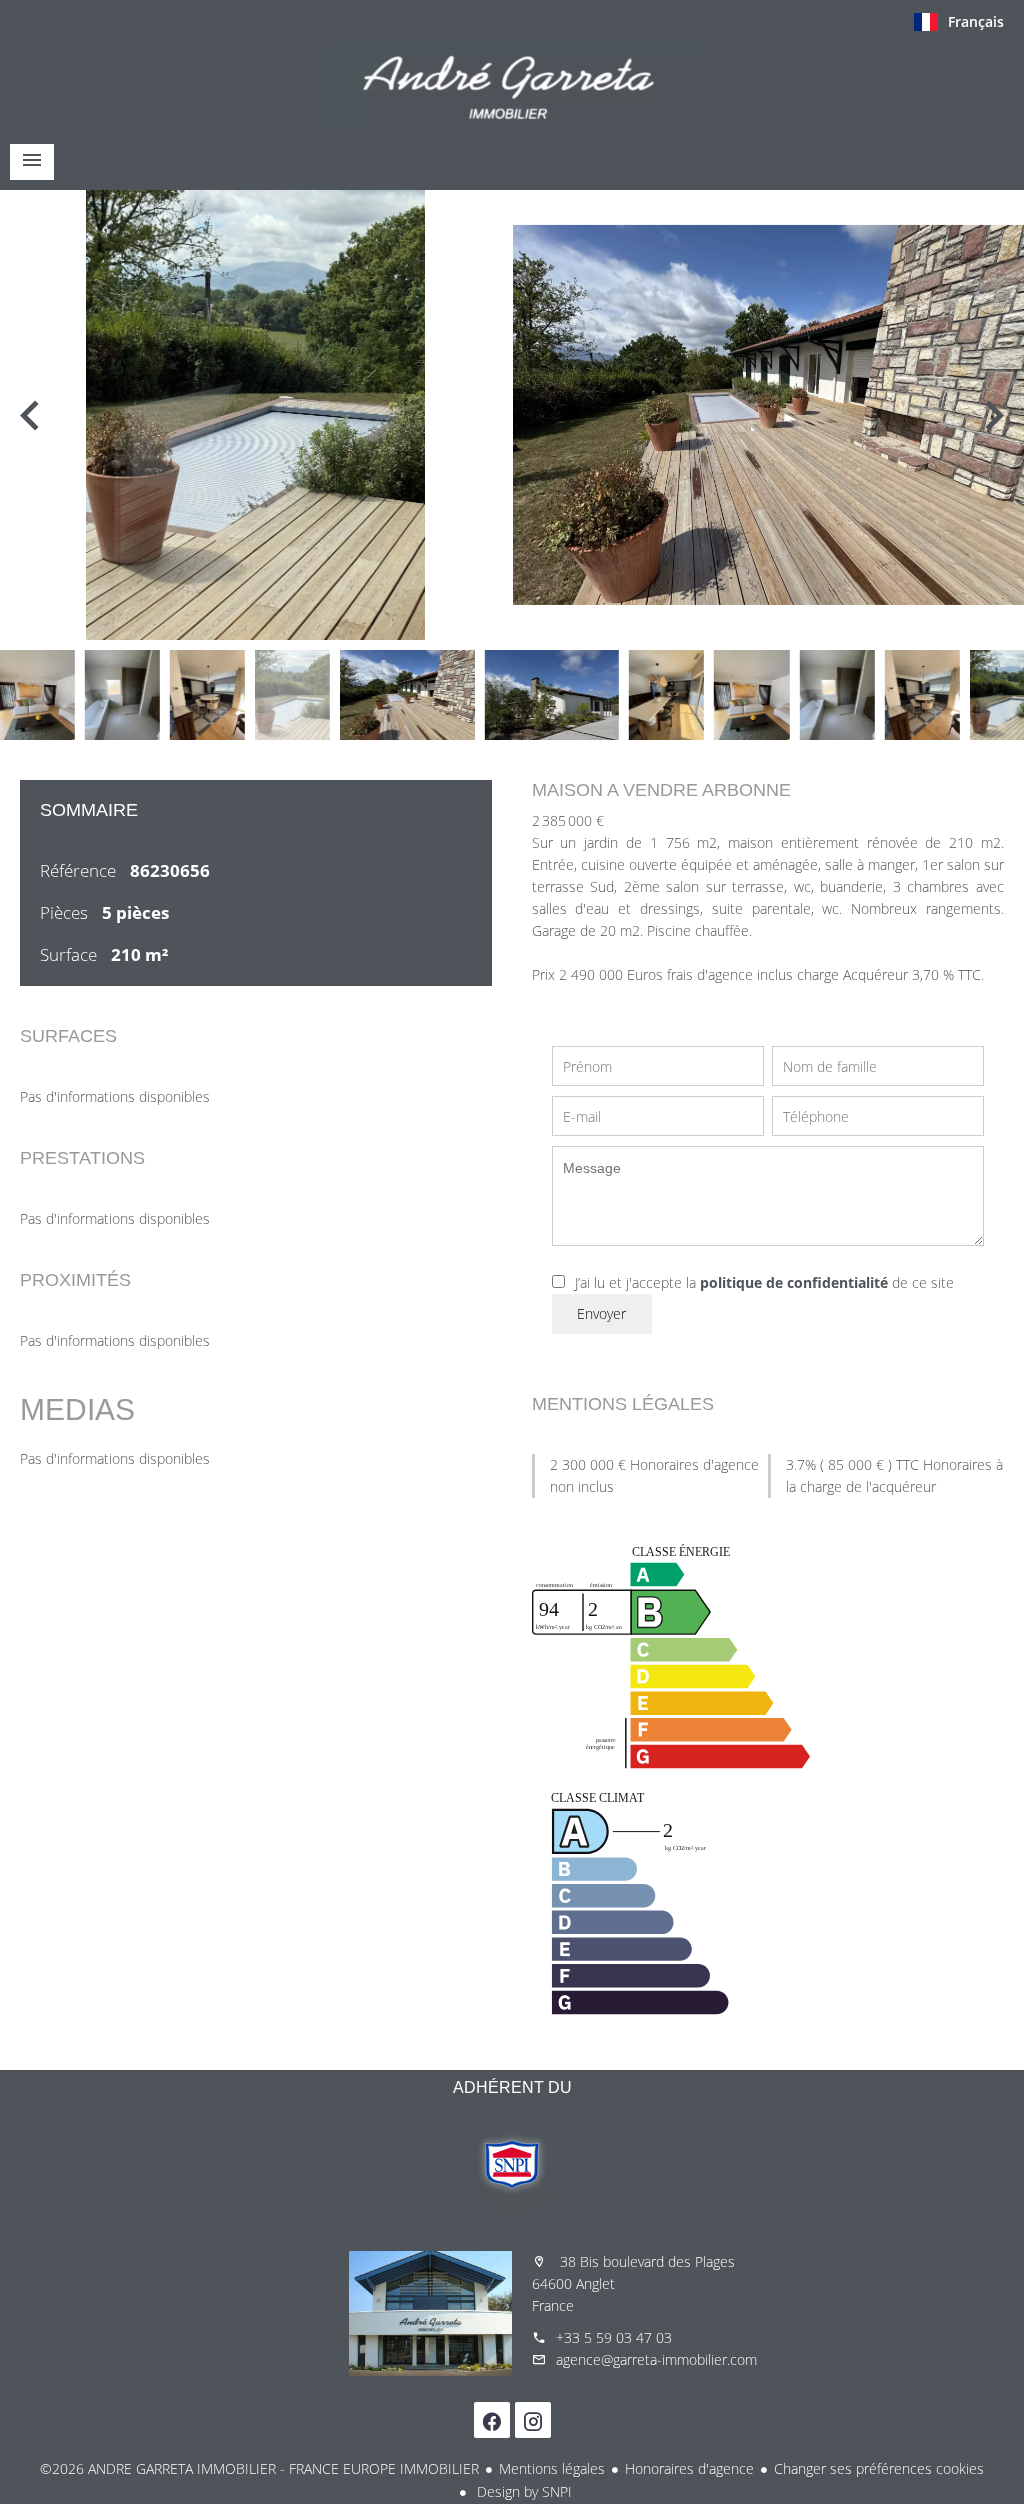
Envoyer (601, 1313)
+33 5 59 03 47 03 (614, 2337)
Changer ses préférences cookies (879, 2468)
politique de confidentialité (794, 1282)
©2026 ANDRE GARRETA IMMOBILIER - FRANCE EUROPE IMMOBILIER (259, 2468)
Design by (522, 2491)
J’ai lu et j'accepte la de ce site (764, 1282)
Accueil (512, 84)
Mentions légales (552, 2468)
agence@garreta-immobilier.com (656, 2359)
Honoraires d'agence (689, 2468)
